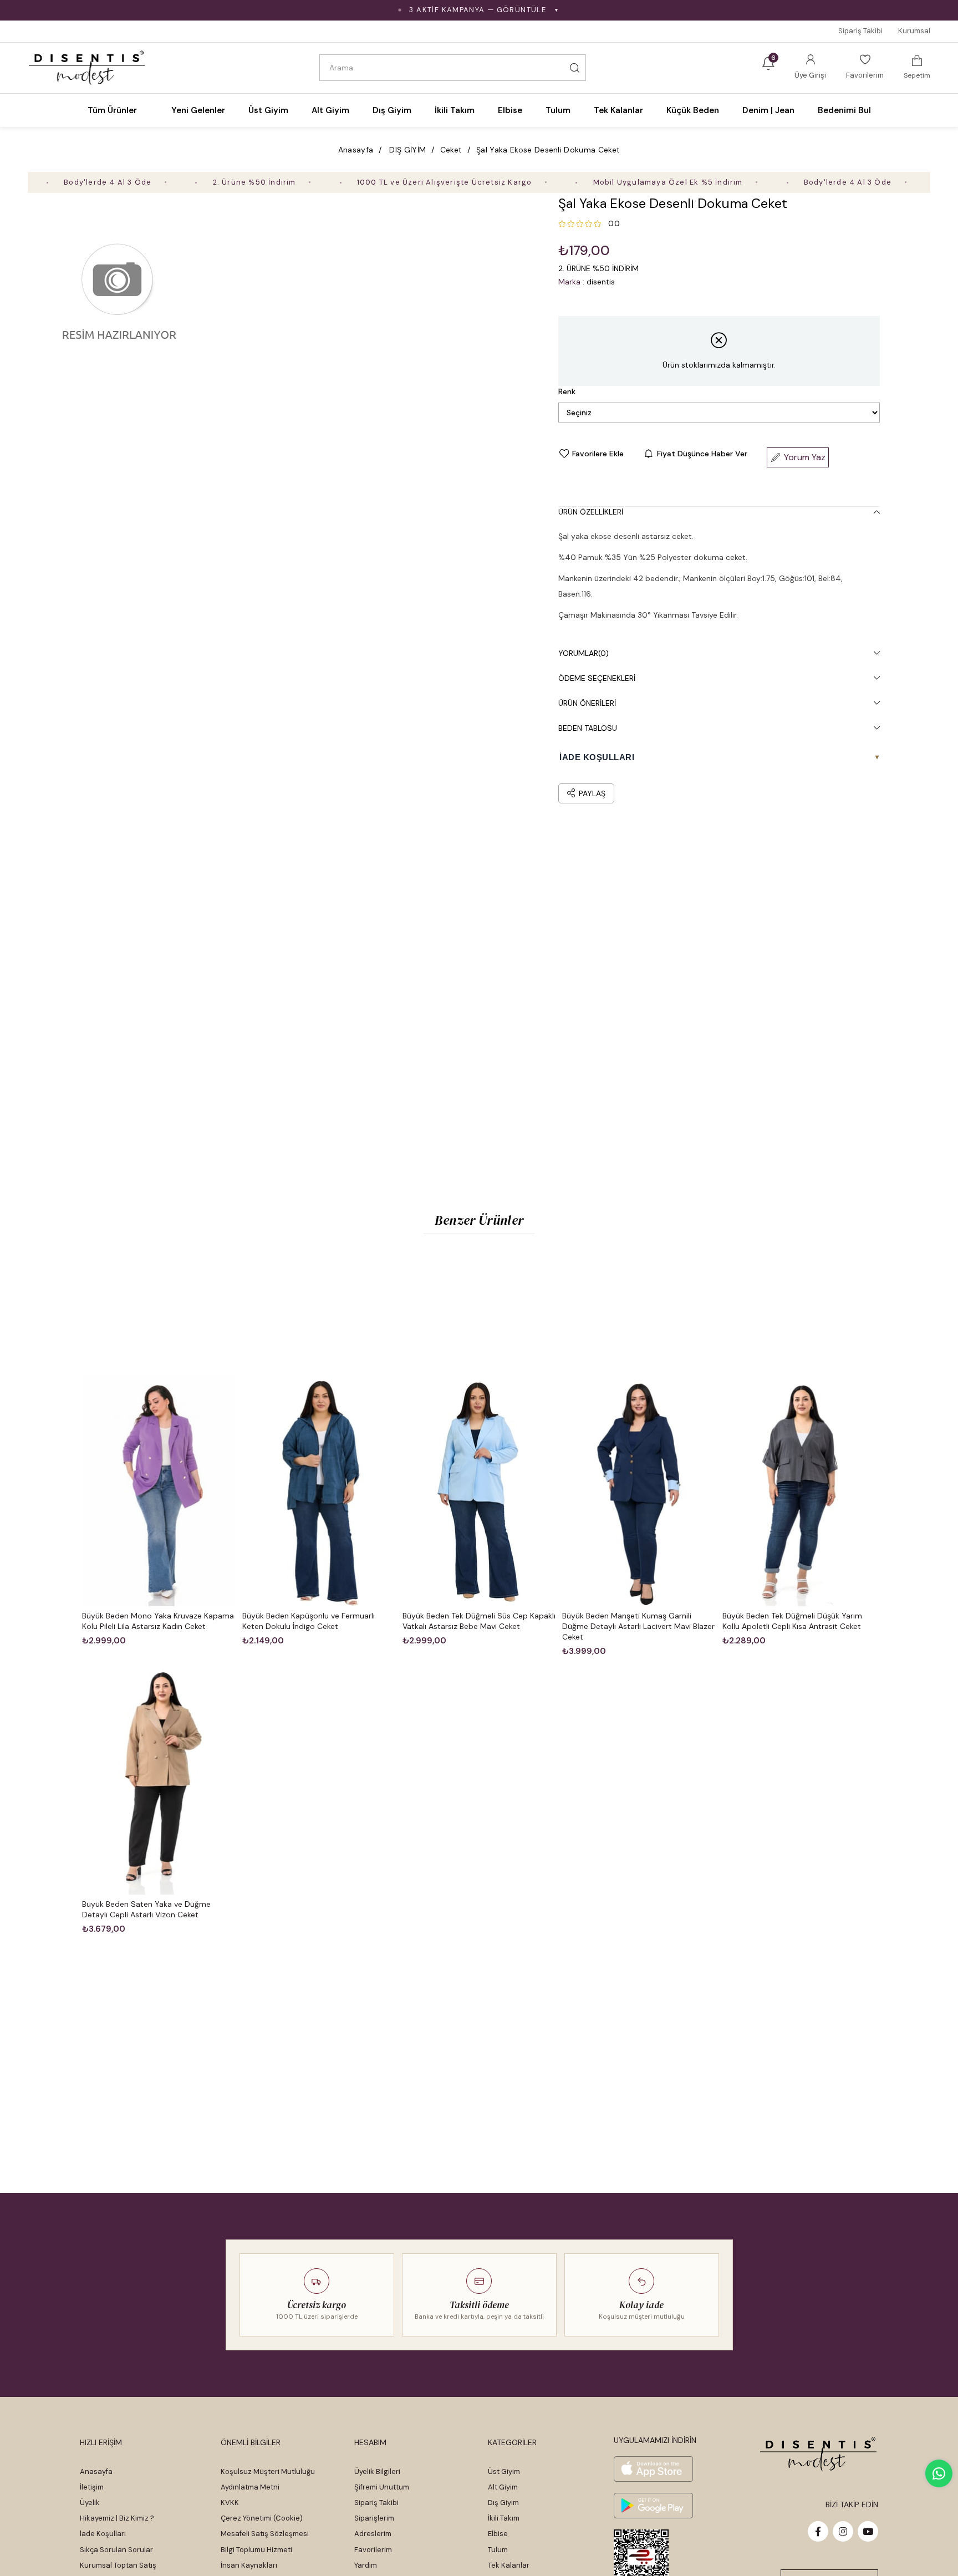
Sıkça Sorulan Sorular (116, 2550)
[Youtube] (868, 2531)
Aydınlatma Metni (250, 2487)
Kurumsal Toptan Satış (118, 2565)
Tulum (498, 2550)
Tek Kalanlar (509, 2565)
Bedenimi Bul (844, 110)
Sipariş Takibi (860, 31)
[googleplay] (653, 2506)
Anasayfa (96, 2471)
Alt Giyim (503, 2487)
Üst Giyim (504, 2471)
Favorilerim (373, 2550)
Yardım (366, 2565)
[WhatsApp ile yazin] (939, 2473)
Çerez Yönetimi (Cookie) (262, 2518)
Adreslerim (373, 2534)
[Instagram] (843, 2531)
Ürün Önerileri (587, 703)
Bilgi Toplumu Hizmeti (256, 2550)
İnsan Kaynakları (249, 2565)
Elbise (498, 2534)
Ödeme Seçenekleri (597, 678)
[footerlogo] (819, 2454)
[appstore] (653, 2469)
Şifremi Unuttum (382, 2487)
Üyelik (90, 2503)
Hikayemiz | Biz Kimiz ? (117, 2518)
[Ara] (574, 68)
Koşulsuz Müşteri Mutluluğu (268, 2471)
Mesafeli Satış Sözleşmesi (265, 2534)
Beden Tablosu (588, 728)
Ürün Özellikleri (591, 512)
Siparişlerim (374, 2518)
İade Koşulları (103, 2534)
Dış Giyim (503, 2503)
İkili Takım (504, 2518)
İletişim (92, 2487)
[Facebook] (818, 2531)
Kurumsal (914, 31)
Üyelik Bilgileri (377, 2471)
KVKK (230, 2503)
